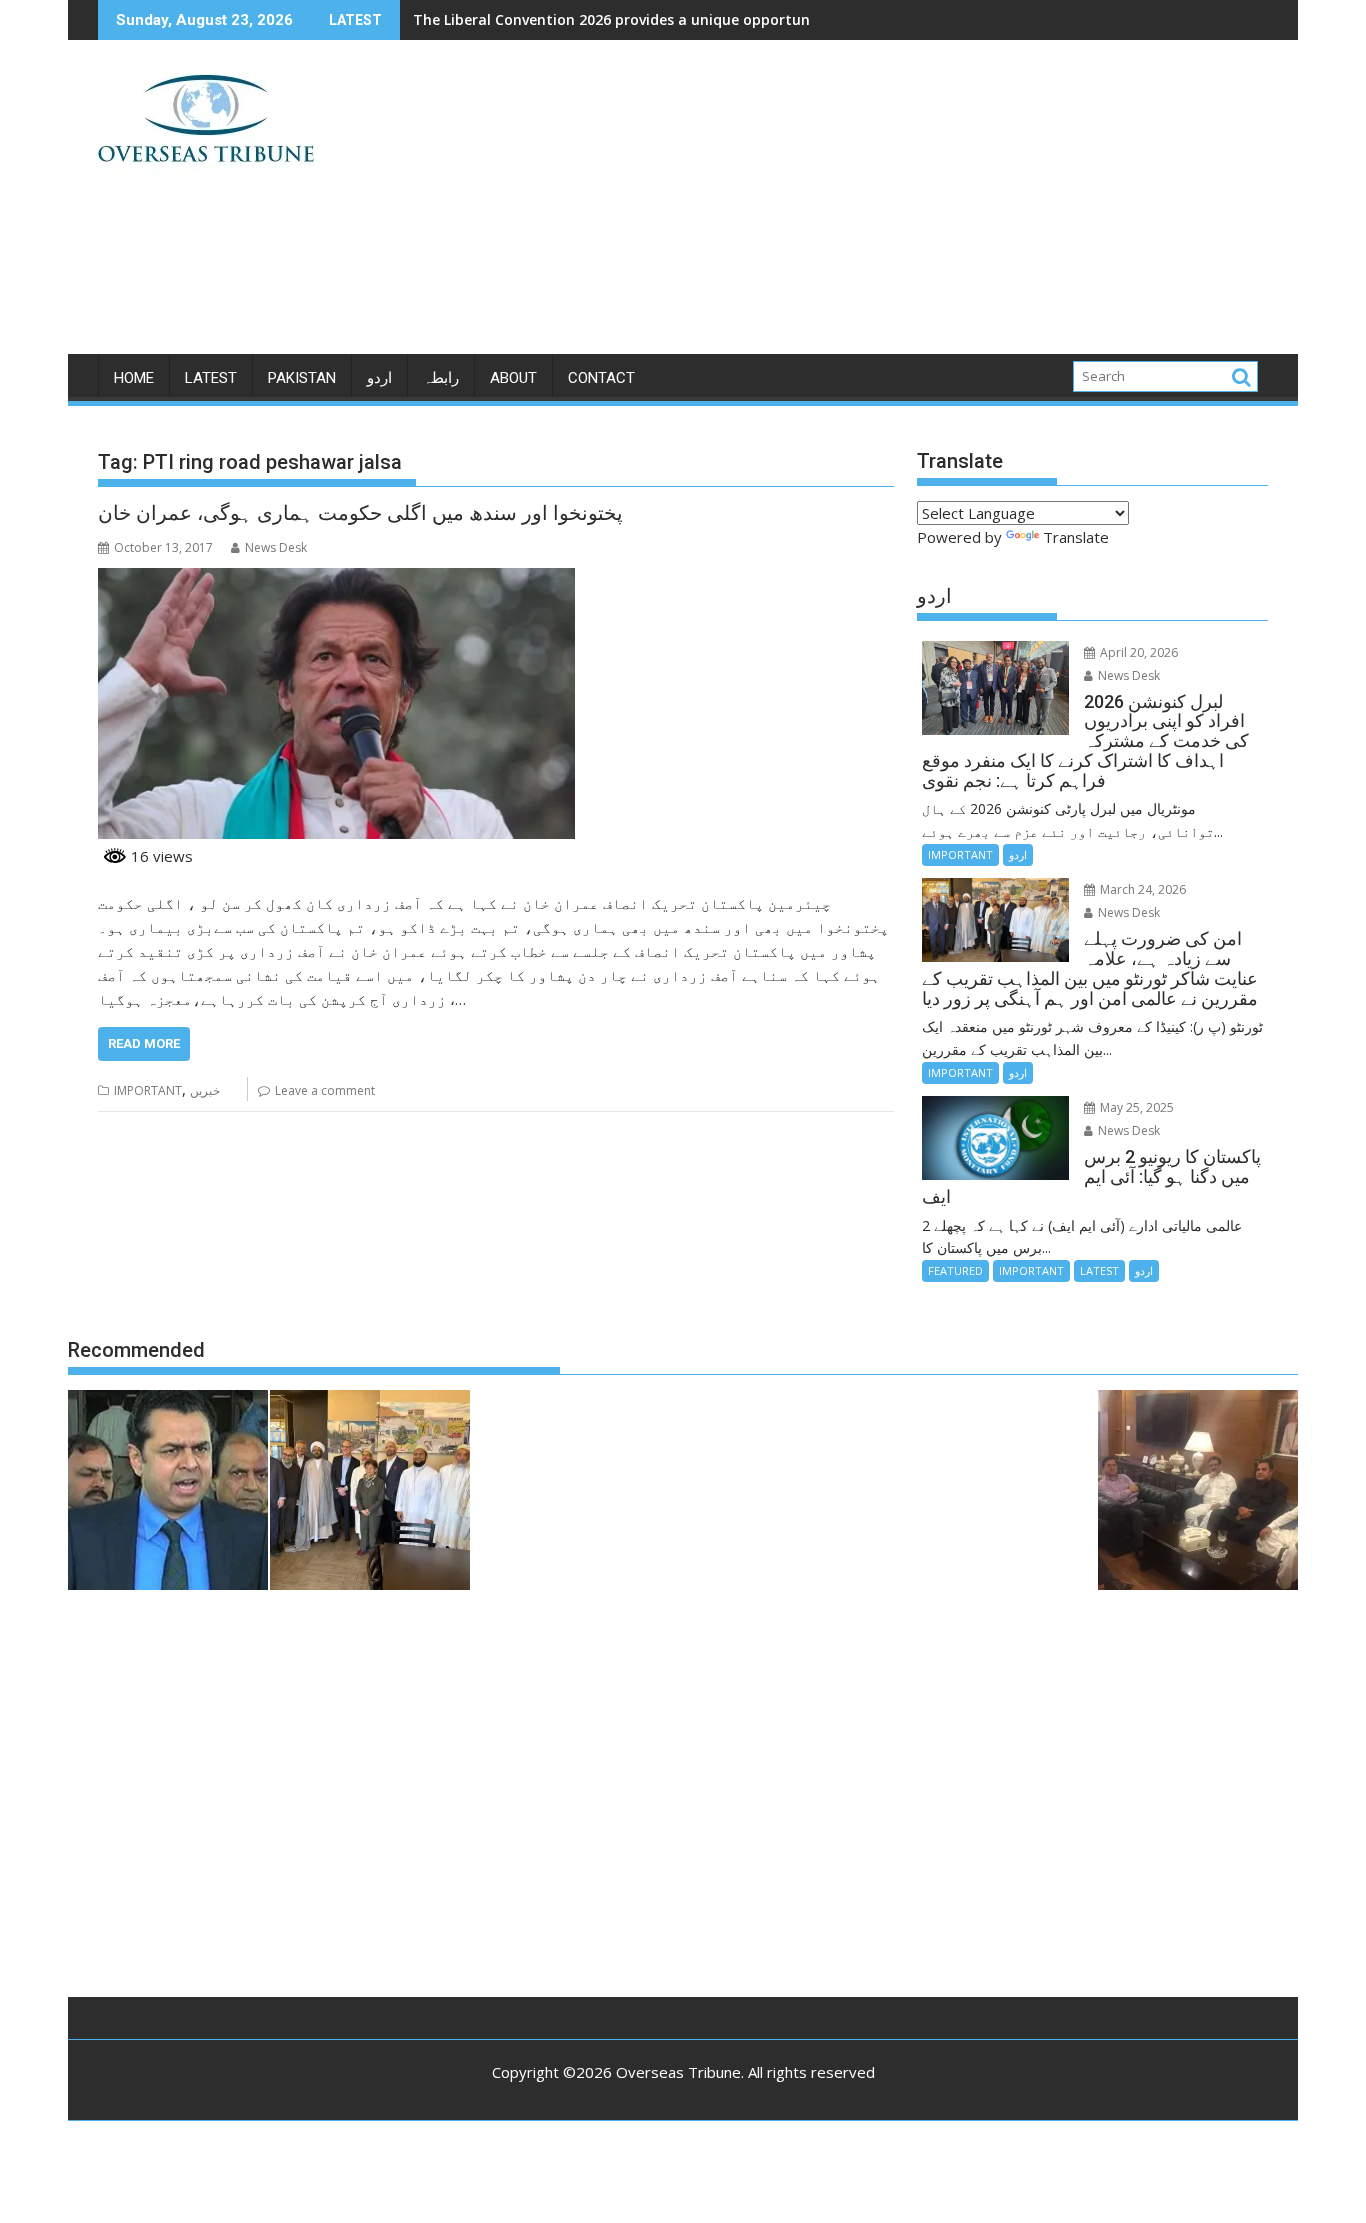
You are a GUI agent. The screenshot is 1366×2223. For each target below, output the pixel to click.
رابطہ (441, 378)
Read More (144, 1043)
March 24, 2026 (1141, 889)
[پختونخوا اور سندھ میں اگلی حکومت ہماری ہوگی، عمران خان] (336, 580)
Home (134, 378)
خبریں (205, 1090)
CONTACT (601, 378)
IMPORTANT (148, 1090)
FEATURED (955, 1270)
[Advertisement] (870, 205)
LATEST (211, 378)
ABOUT (513, 378)
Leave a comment (325, 1090)
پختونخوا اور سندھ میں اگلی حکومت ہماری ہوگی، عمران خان (360, 513)
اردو (379, 378)
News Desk (276, 547)
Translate (1076, 537)
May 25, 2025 (1135, 1107)
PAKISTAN (302, 378)
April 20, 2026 (1137, 652)
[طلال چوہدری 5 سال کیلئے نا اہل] (168, 1493)
